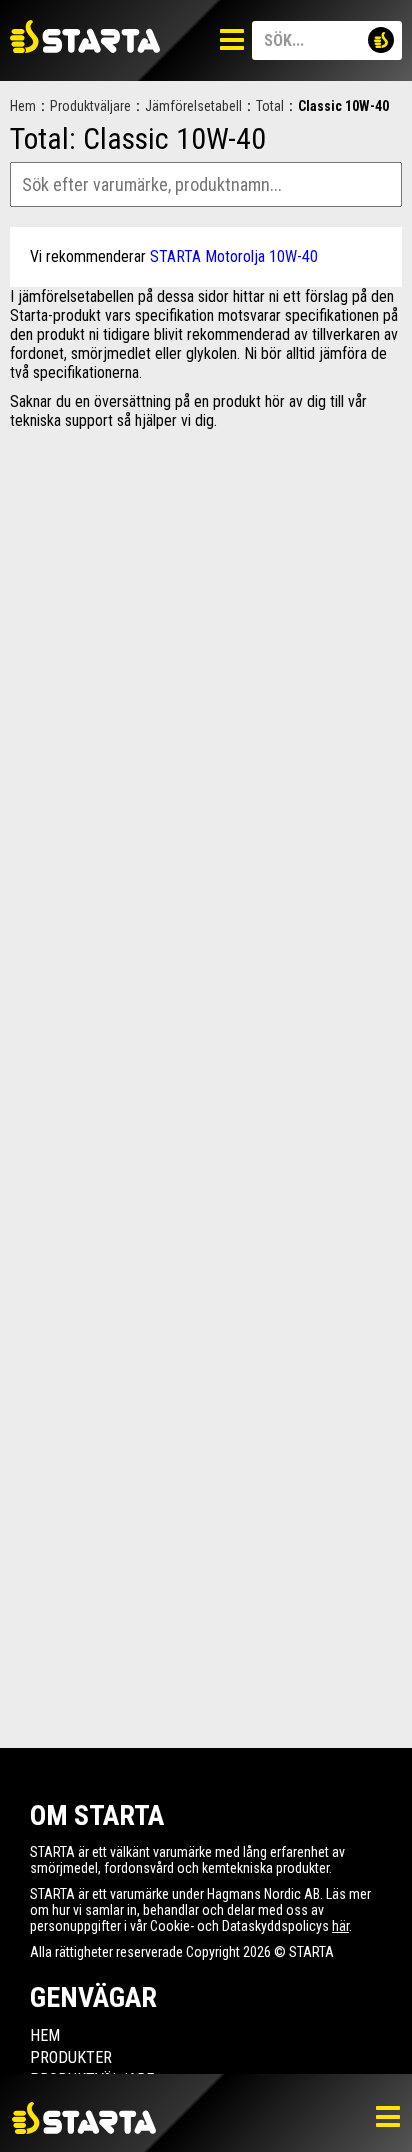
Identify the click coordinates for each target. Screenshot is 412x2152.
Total (270, 106)
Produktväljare (90, 106)
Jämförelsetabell (193, 106)
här (340, 1926)
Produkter (71, 2057)
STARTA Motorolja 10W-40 (234, 256)
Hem (23, 106)
